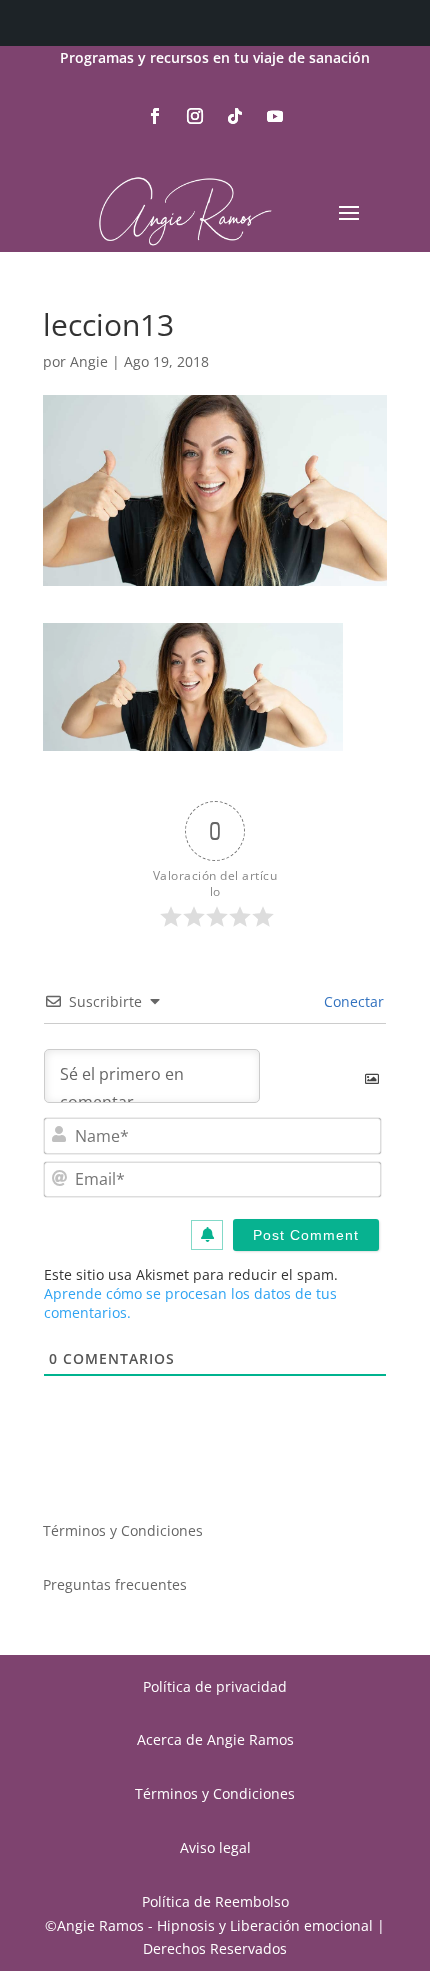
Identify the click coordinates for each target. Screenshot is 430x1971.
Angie (89, 361)
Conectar (352, 1001)
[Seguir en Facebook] (155, 116)
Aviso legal (215, 1847)
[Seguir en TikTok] (235, 116)
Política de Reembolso (215, 1901)
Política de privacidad (215, 1686)
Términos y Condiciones (123, 1530)
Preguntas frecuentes (115, 1584)
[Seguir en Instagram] (195, 116)
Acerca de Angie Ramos (215, 1739)
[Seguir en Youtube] (275, 116)
